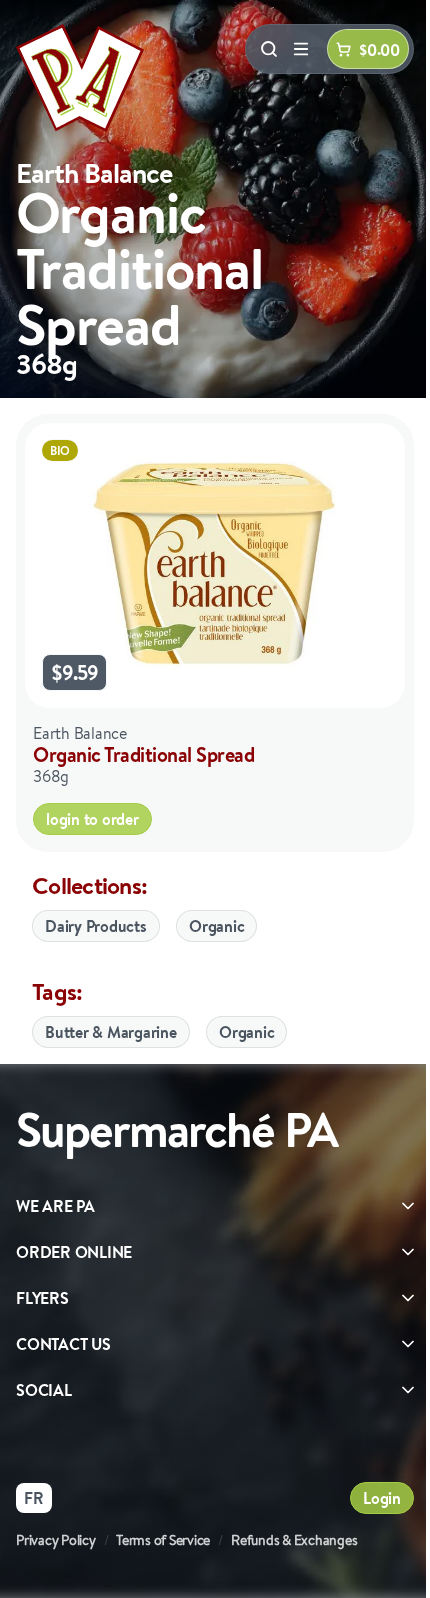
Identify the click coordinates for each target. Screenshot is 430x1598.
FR (34, 1498)
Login (382, 1498)
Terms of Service (163, 1540)
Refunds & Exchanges (294, 1540)
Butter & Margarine (111, 1032)
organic (246, 1032)
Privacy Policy (56, 1540)
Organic (216, 926)
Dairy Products (96, 926)
